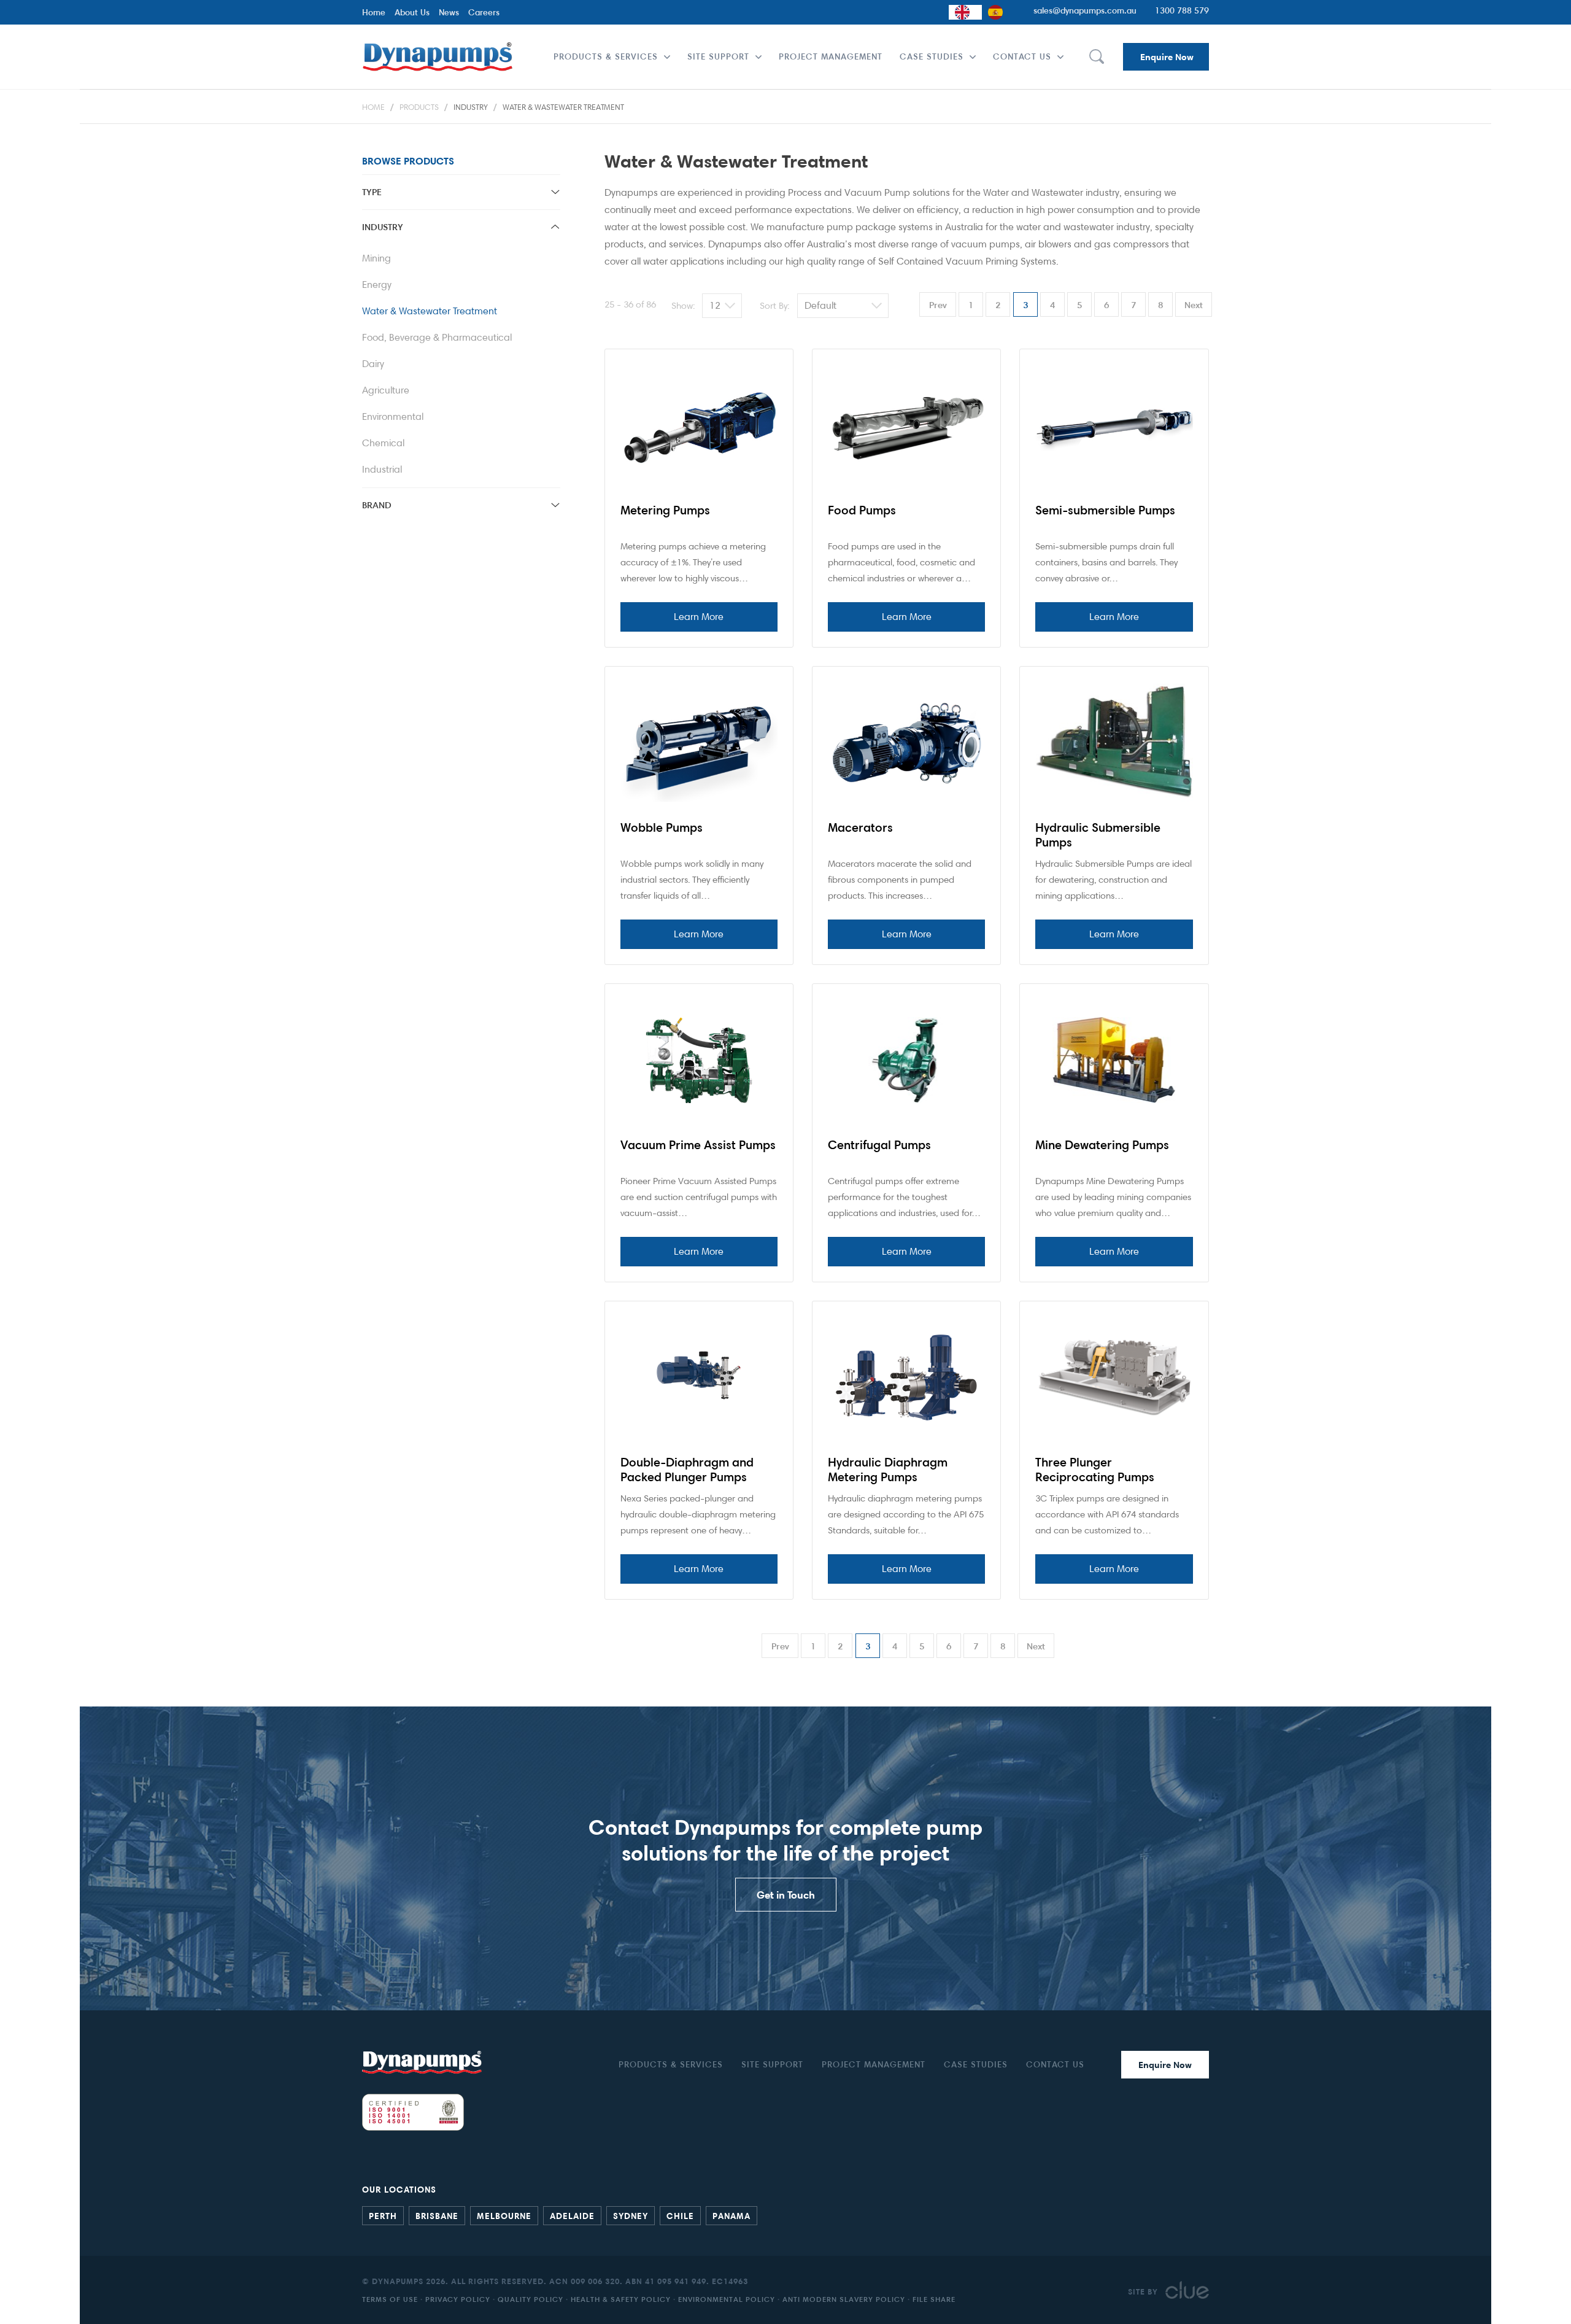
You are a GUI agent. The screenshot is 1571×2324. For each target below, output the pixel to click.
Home (374, 12)
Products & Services (606, 56)
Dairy (373, 364)
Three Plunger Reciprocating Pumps (1095, 1470)
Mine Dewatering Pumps (1102, 1145)
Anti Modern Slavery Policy (844, 2299)
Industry (471, 107)
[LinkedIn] (1191, 2214)
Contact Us (1022, 56)
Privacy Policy (458, 2299)
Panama (731, 2215)
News (449, 12)
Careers (484, 12)
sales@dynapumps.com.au (1085, 10)
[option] (998, 12)
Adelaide (572, 2215)
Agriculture (386, 390)
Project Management (831, 56)
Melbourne (504, 2215)
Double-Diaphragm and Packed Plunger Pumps (687, 1470)
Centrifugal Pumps (879, 1145)
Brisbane (437, 2215)
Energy (377, 285)
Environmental (393, 416)
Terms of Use (390, 2299)
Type (372, 192)
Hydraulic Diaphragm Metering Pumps (888, 1470)
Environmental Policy (727, 2299)
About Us (412, 12)
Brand (377, 505)
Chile (680, 2215)
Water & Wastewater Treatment (563, 107)
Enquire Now (1167, 57)
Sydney (631, 2215)
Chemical (383, 443)
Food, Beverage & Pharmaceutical (437, 337)
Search (1096, 57)
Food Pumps (862, 510)
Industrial (382, 469)
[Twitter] (1203, 2214)
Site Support (718, 56)
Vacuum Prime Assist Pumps (698, 1145)
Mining (376, 258)
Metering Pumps (665, 510)
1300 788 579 (1182, 10)
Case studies (932, 56)
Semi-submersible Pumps (1105, 510)
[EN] (965, 12)
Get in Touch (786, 1895)
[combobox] (965, 12)
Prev (938, 305)
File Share (934, 2299)
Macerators (860, 827)
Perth (383, 2215)
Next (1194, 305)
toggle (555, 192)
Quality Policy (531, 2299)
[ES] (998, 12)
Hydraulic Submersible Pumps (1098, 835)
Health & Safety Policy (621, 2299)
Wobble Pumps (662, 827)
